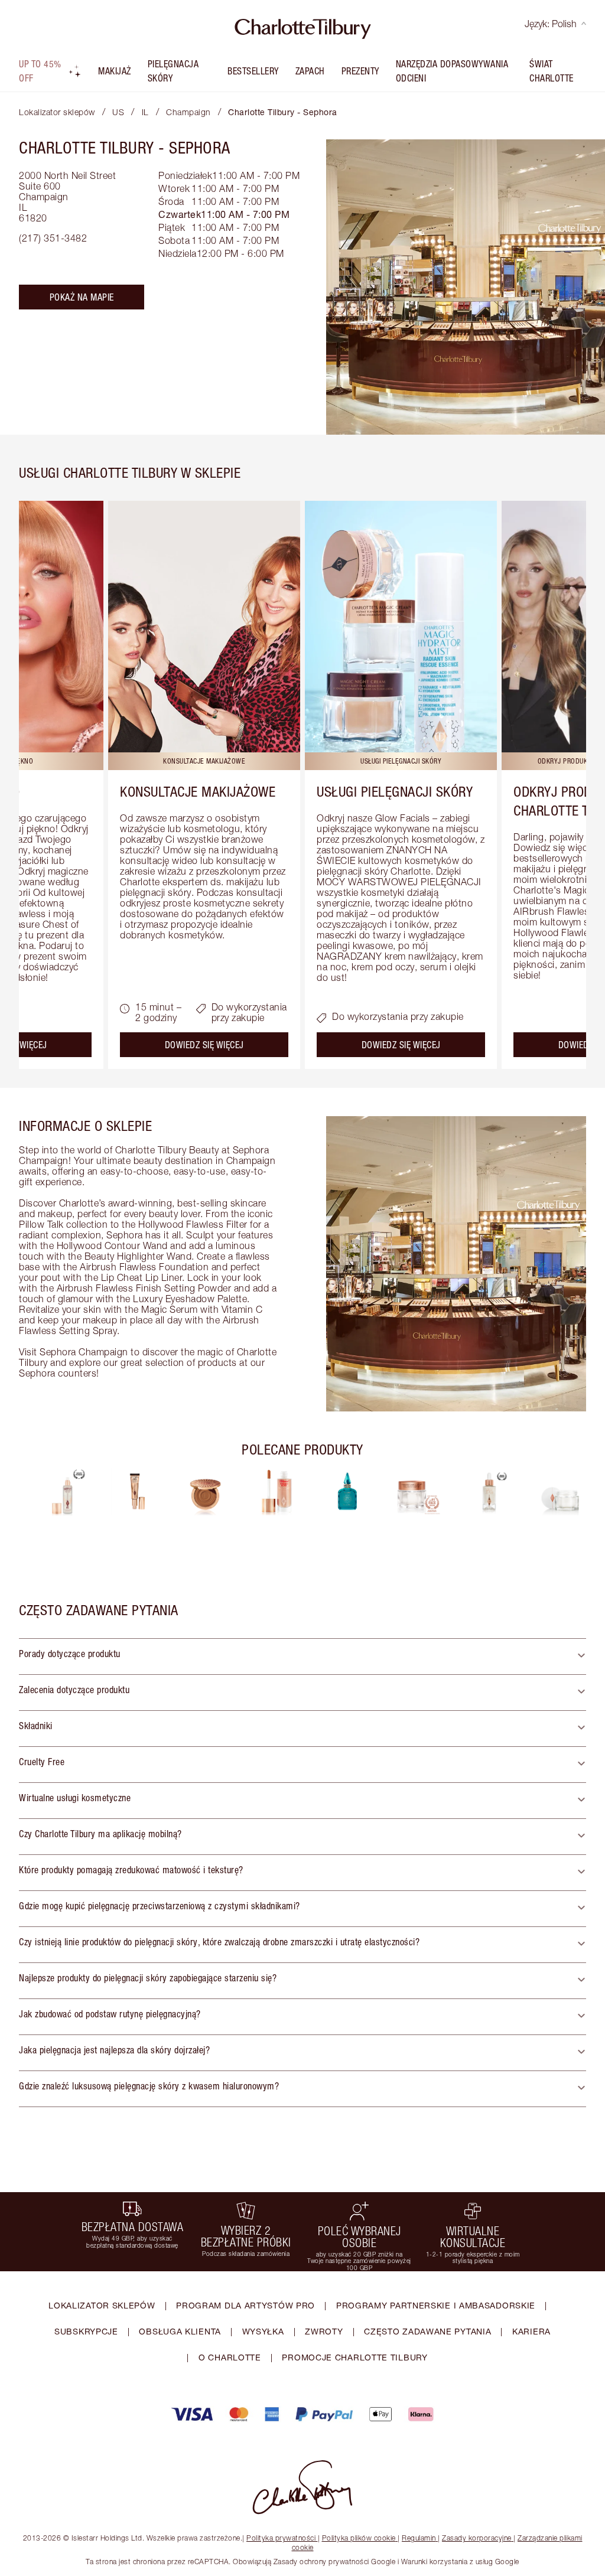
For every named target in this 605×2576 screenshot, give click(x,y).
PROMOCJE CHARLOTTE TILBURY (354, 2357)
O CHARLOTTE (230, 2357)
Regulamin (419, 2538)
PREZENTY (360, 71)
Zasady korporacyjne (477, 2538)
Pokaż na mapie (82, 297)
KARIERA (531, 2331)
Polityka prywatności (281, 2538)
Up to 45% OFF (40, 71)
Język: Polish (551, 24)
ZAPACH (310, 71)
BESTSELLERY (253, 71)
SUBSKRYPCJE (86, 2331)
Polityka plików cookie (359, 2538)
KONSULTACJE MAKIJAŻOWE (198, 791)
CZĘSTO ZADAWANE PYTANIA (427, 2331)
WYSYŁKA (263, 2331)
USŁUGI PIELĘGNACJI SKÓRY (395, 791)
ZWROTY (324, 2331)
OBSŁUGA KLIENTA (180, 2331)
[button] (302, 1657)
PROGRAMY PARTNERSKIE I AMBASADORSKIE (436, 2305)
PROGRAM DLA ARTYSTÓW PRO (245, 2305)
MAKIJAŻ (115, 71)
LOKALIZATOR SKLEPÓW (102, 2305)
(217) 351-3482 (53, 238)
